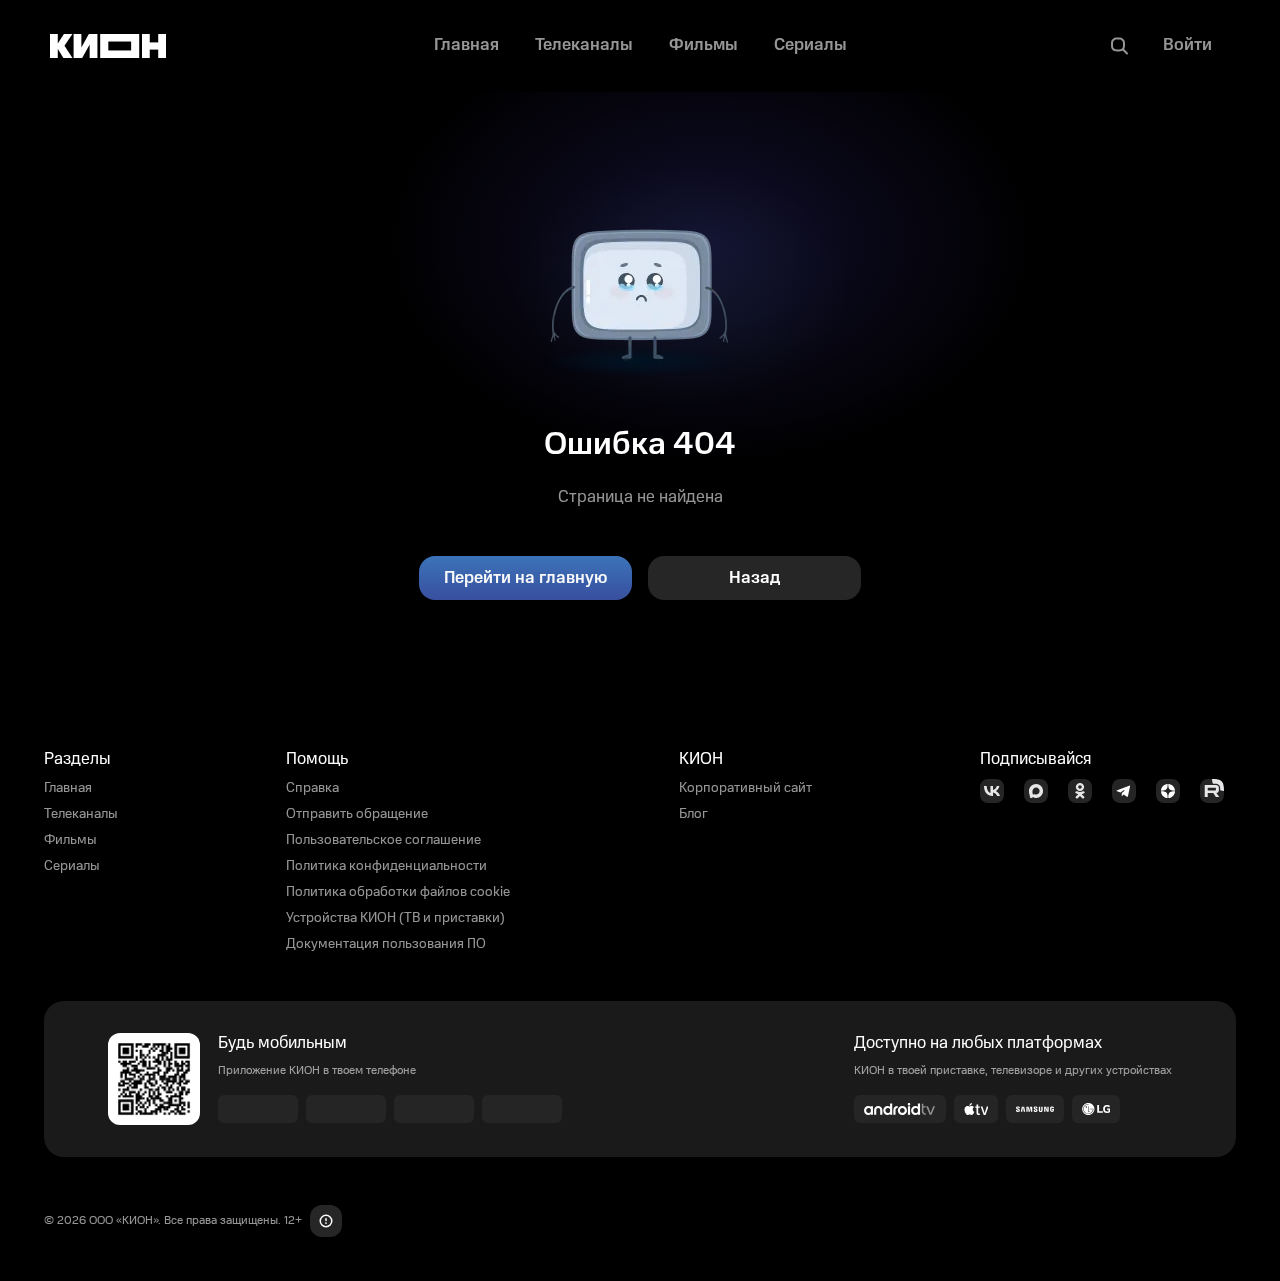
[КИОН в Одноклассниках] (1086, 791)
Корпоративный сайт (745, 788)
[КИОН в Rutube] (1218, 791)
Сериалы (72, 866)
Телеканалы (81, 814)
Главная (68, 788)
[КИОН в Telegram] (1130, 791)
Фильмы (70, 840)
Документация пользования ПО (386, 944)
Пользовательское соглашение (383, 840)
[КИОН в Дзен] (1174, 791)
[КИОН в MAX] (1042, 791)
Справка (312, 788)
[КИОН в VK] (998, 791)
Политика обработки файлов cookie (398, 892)
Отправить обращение (357, 814)
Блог (693, 814)
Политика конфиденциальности (386, 866)
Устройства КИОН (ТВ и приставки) (395, 918)
